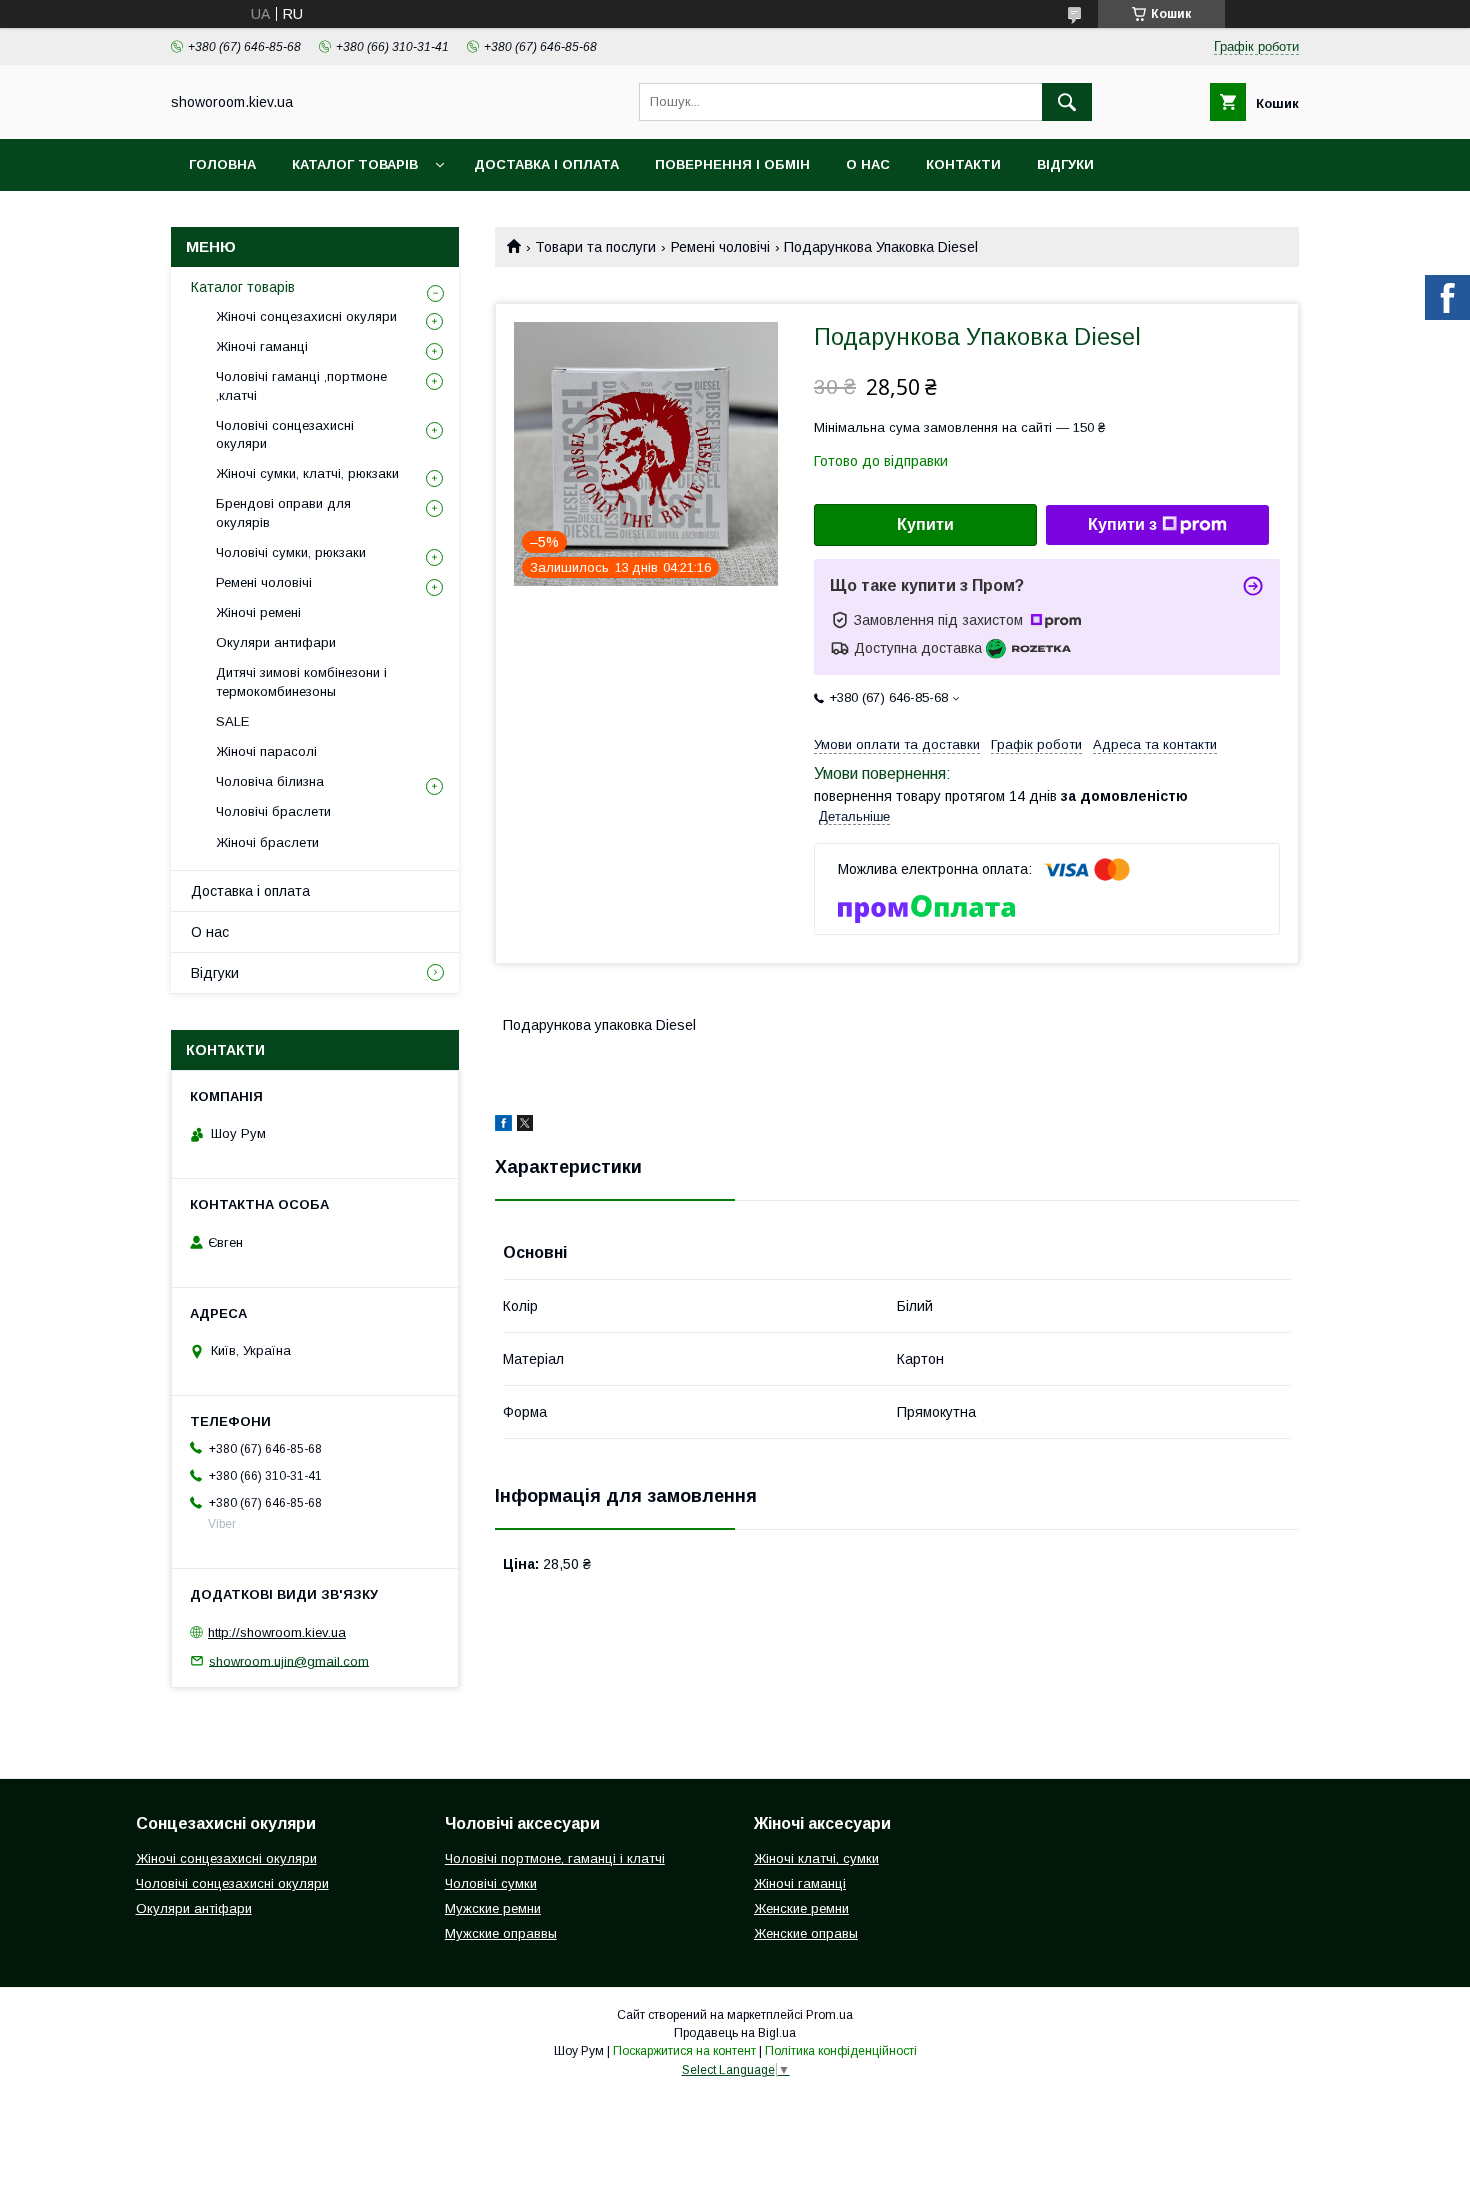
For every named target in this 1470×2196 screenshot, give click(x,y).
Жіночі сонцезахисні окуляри (306, 316)
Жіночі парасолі (266, 751)
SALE (232, 721)
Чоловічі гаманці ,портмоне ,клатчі (301, 385)
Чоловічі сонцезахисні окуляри (285, 434)
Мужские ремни (493, 1908)
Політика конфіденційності (841, 2051)
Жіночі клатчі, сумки (816, 1858)
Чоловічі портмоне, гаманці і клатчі (555, 1858)
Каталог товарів (355, 164)
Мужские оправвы (501, 1933)
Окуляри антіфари (194, 1908)
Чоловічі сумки (491, 1883)
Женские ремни (801, 1908)
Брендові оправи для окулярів (283, 512)
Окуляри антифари (276, 642)
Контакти (963, 164)
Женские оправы (806, 1933)
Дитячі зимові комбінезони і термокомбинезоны (301, 681)
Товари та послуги (595, 247)
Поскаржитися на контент (684, 2051)
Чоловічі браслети (273, 811)
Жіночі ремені (258, 612)
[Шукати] (1067, 102)
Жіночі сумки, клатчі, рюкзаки (307, 473)
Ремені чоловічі (720, 247)
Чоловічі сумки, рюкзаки (291, 552)
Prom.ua (829, 2015)
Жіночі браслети (267, 842)
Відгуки (1065, 164)
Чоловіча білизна (270, 781)
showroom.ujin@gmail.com (289, 1660)
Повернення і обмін (732, 164)
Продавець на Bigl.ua (735, 2033)
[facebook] (503, 1126)
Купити (925, 524)
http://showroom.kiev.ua (277, 1632)
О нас (868, 164)
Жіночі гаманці (262, 346)
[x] (525, 1126)
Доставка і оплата (546, 164)
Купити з (1122, 524)
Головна (222, 164)
